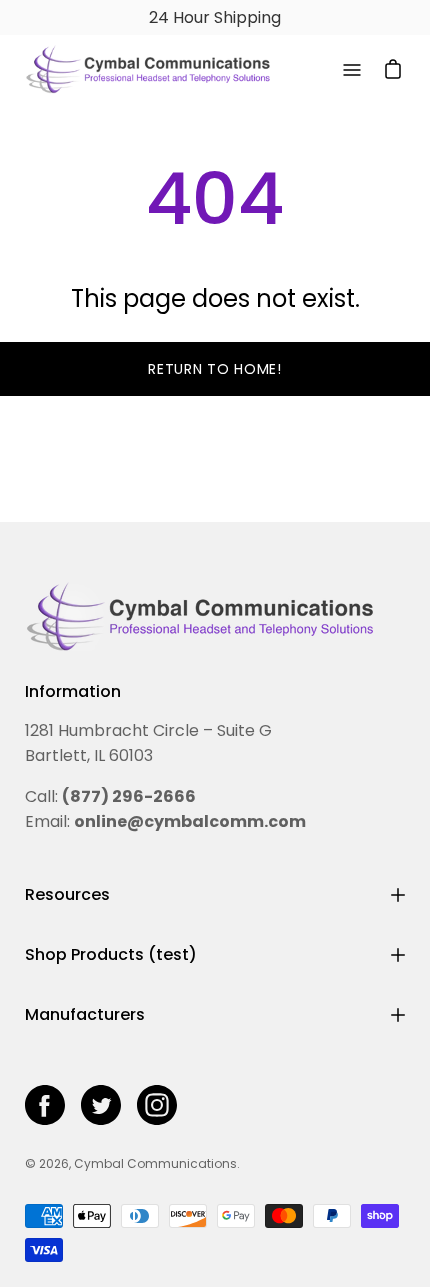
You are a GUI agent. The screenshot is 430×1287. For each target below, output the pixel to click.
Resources (67, 894)
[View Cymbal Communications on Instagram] (157, 1105)
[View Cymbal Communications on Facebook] (45, 1105)
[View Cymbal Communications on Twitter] (101, 1105)
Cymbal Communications (155, 1163)
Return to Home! (215, 369)
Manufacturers (85, 1014)
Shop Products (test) (111, 954)
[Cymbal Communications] (148, 69)
